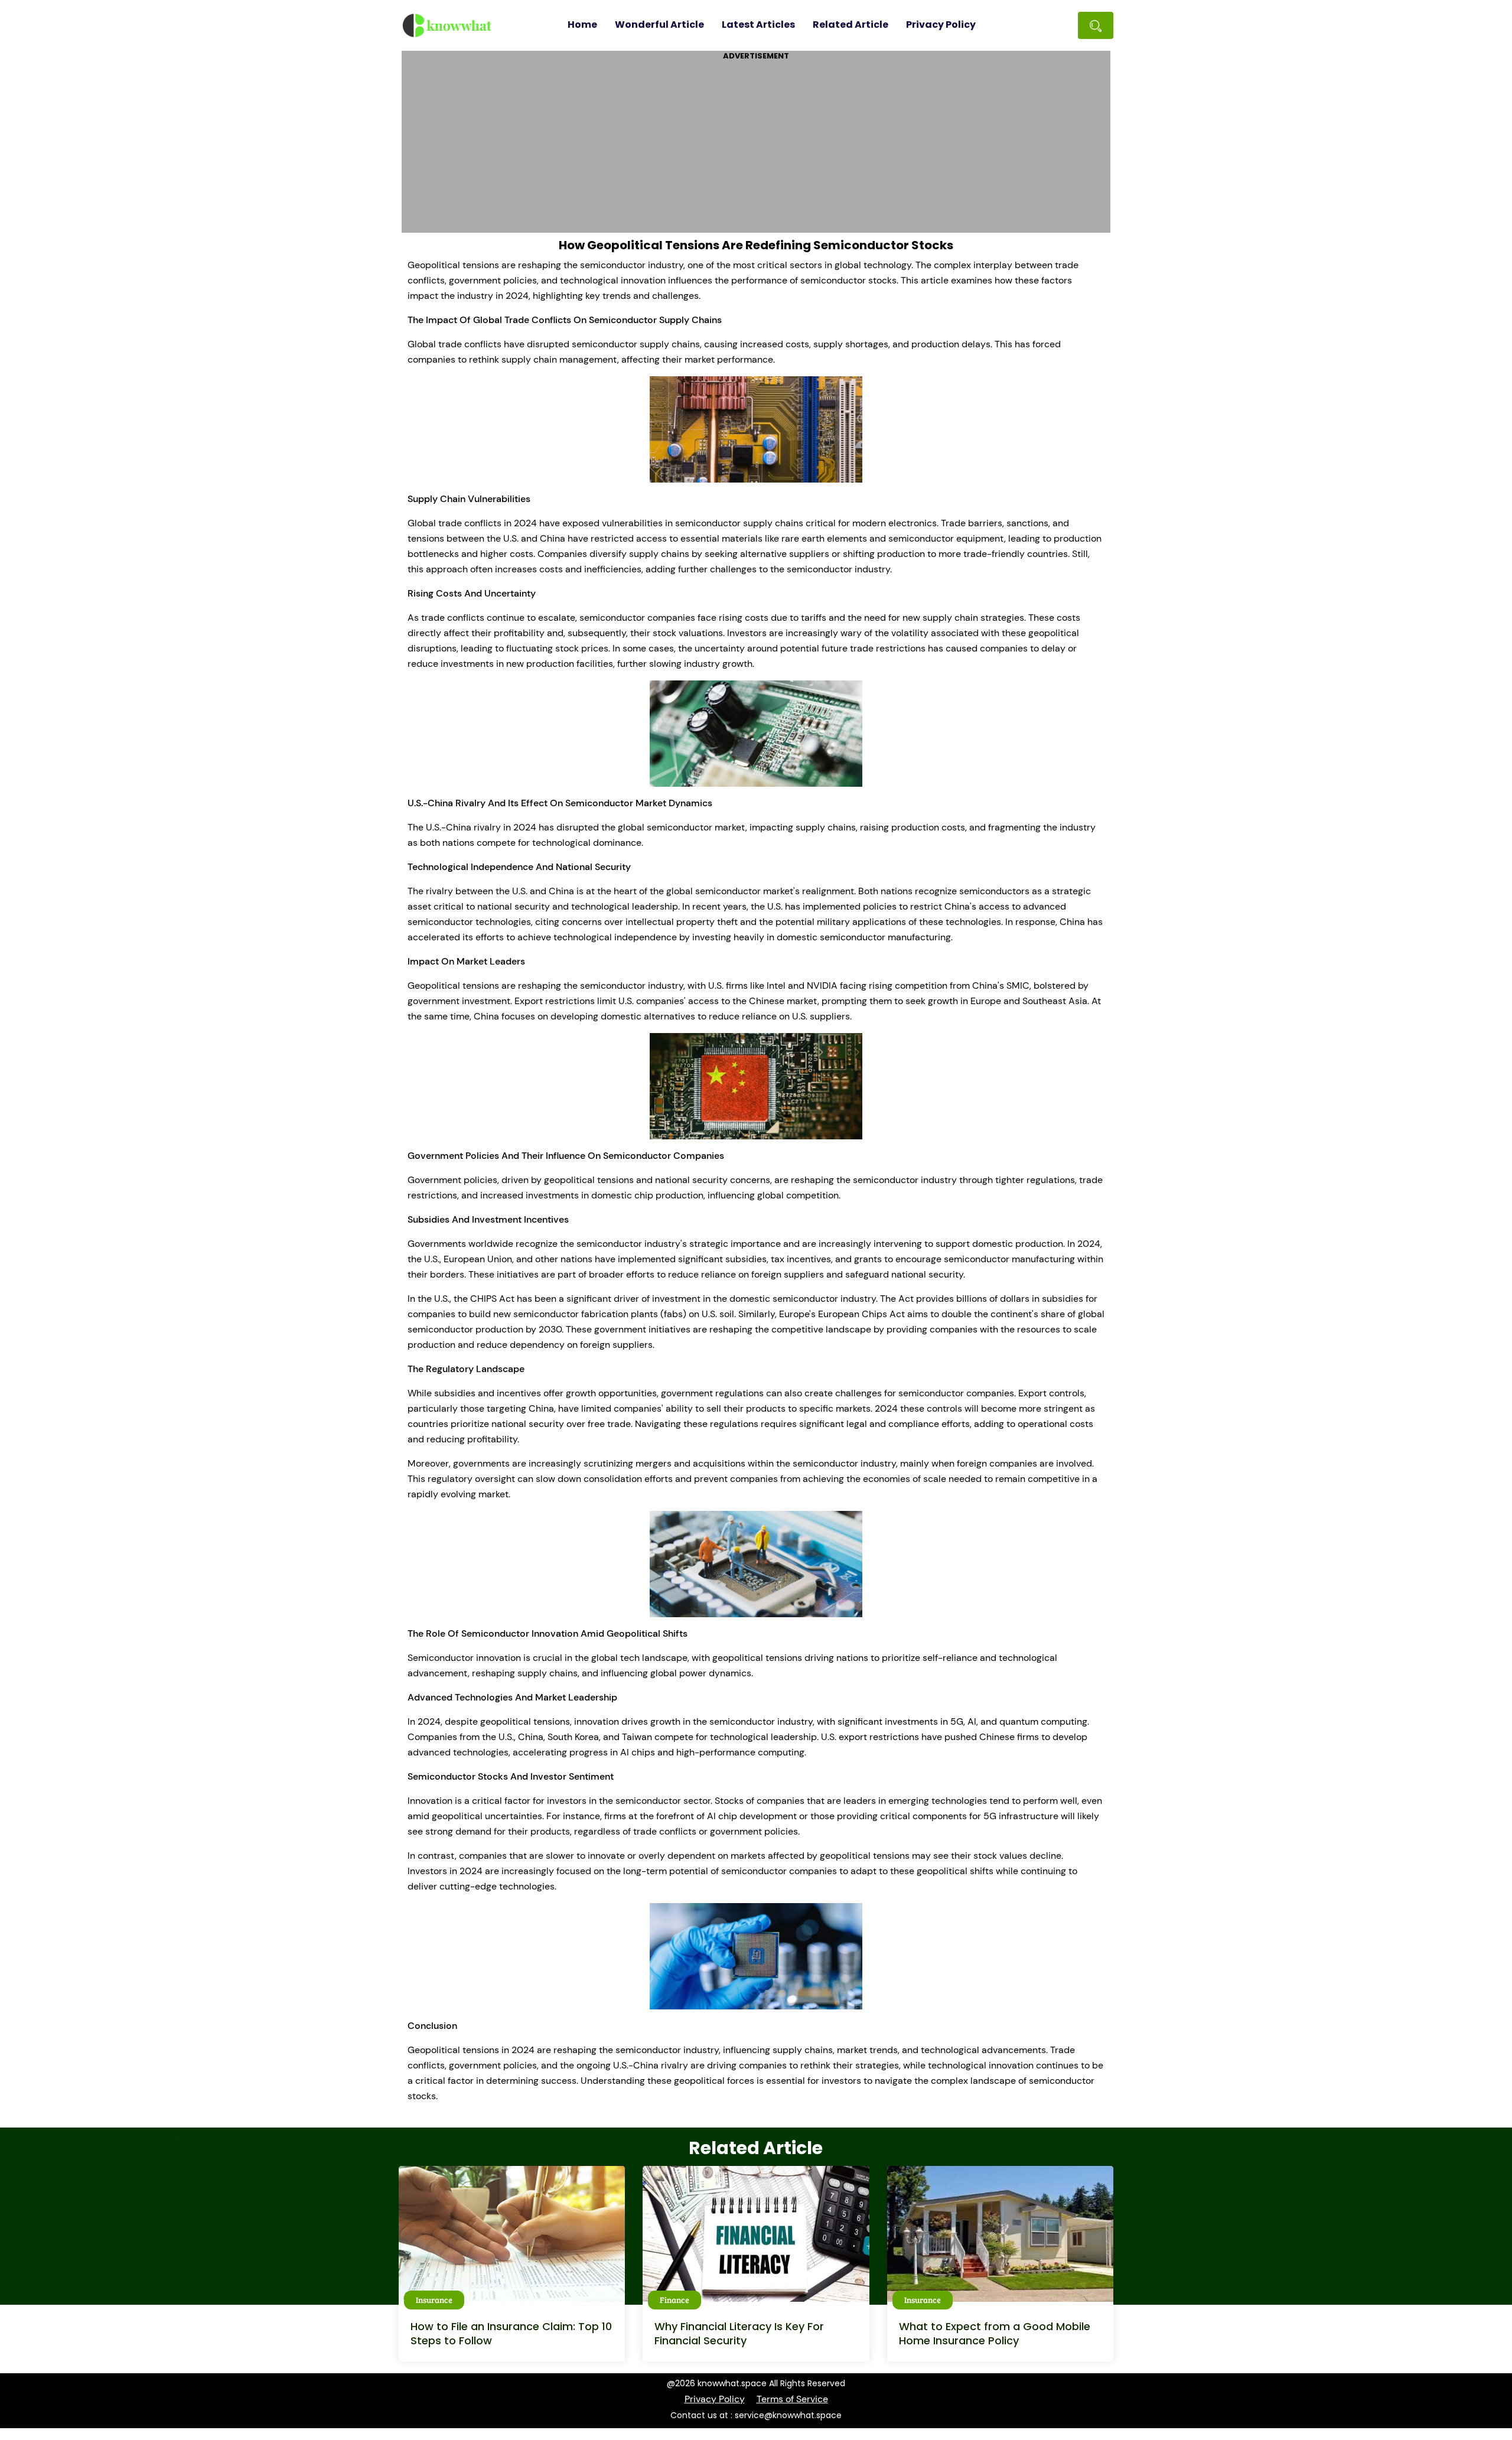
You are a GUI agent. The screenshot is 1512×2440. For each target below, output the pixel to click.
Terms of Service (792, 2399)
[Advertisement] (756, 144)
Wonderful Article (659, 25)
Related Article (850, 25)
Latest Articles (758, 25)
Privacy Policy (941, 25)
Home (582, 25)
